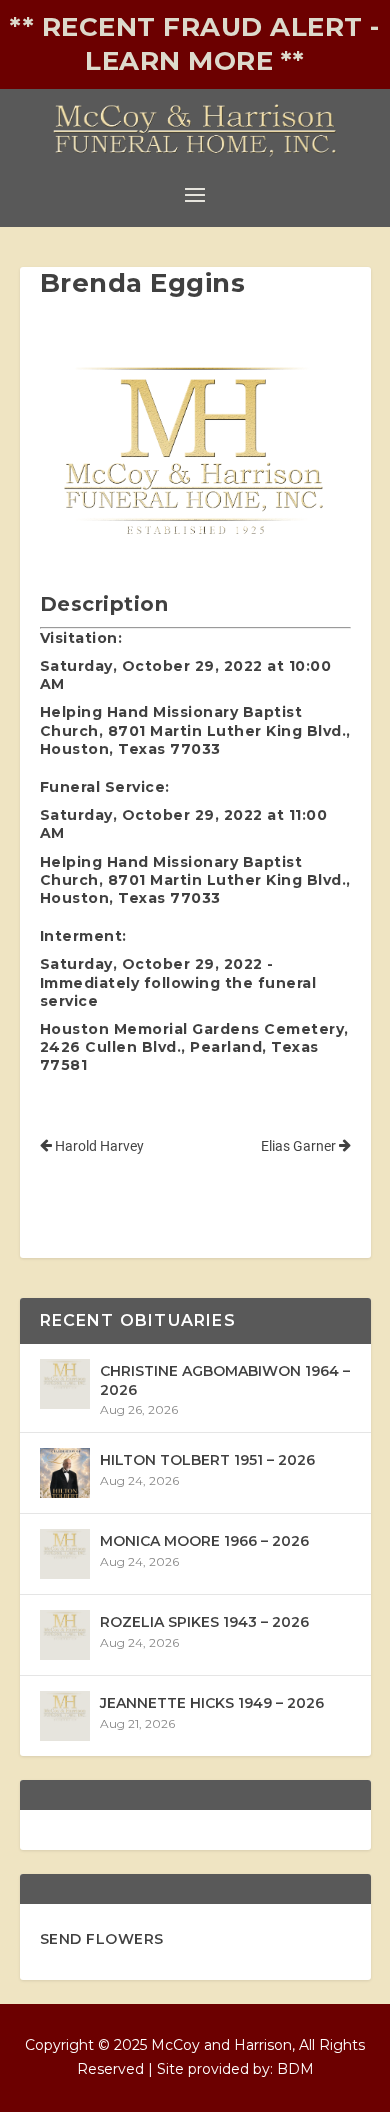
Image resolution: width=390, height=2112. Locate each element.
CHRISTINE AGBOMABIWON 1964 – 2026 (225, 1380)
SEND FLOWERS (102, 1939)
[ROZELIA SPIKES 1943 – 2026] (65, 1635)
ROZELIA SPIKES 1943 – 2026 (204, 1622)
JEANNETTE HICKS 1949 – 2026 (212, 1703)
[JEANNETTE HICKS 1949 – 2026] (65, 1716)
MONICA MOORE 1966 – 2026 (204, 1541)
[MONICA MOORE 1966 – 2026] (65, 1554)
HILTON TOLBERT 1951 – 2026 (207, 1460)
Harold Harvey (98, 1146)
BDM (295, 2069)
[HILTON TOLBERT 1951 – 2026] (65, 1473)
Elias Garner (300, 1146)
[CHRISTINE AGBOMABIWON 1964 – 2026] (65, 1384)
